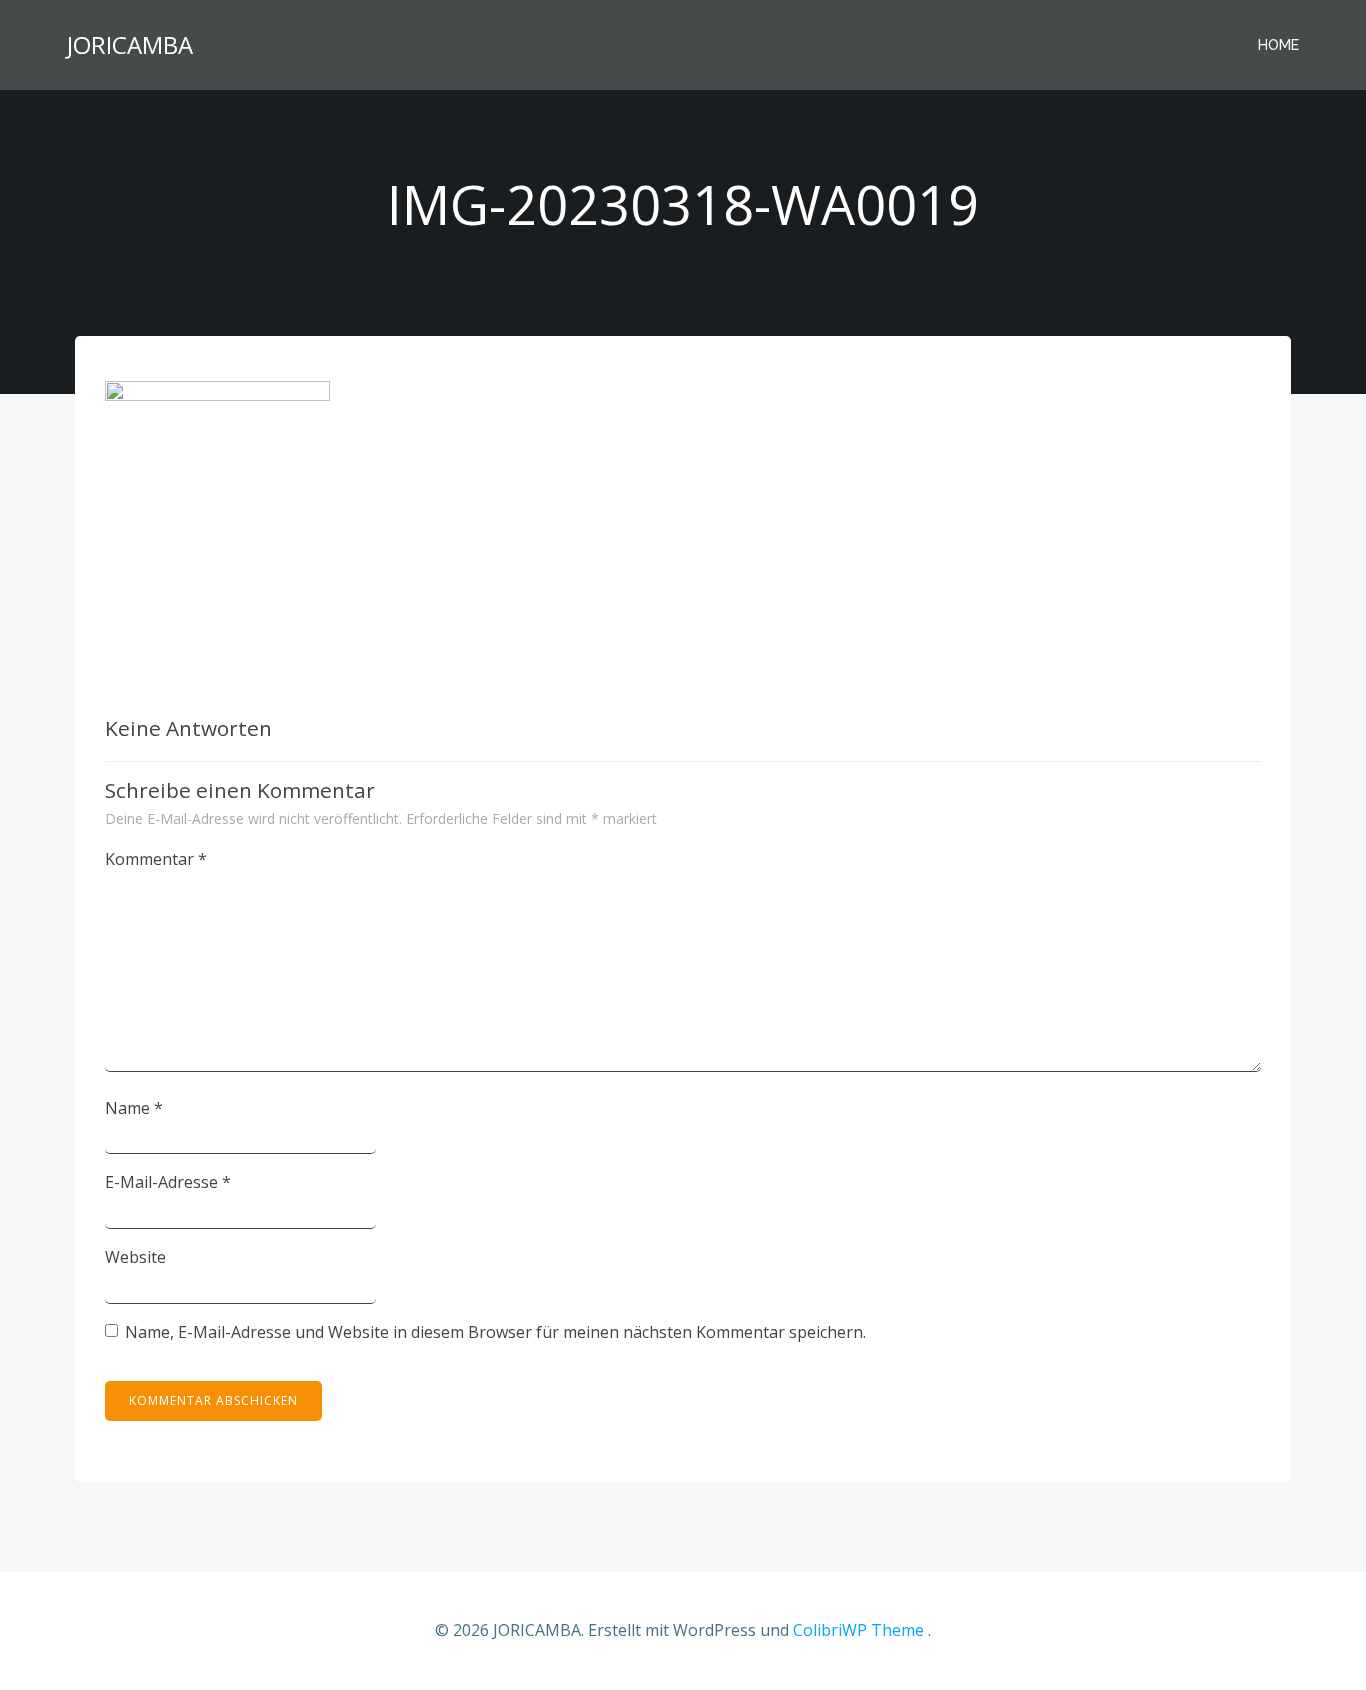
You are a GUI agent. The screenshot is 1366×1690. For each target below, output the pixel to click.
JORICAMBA (130, 44)
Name (134, 1108)
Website (135, 1257)
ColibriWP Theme (858, 1630)
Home (1278, 45)
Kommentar (156, 859)
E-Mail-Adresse (168, 1182)
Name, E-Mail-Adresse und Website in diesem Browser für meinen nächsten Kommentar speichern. (495, 1332)
